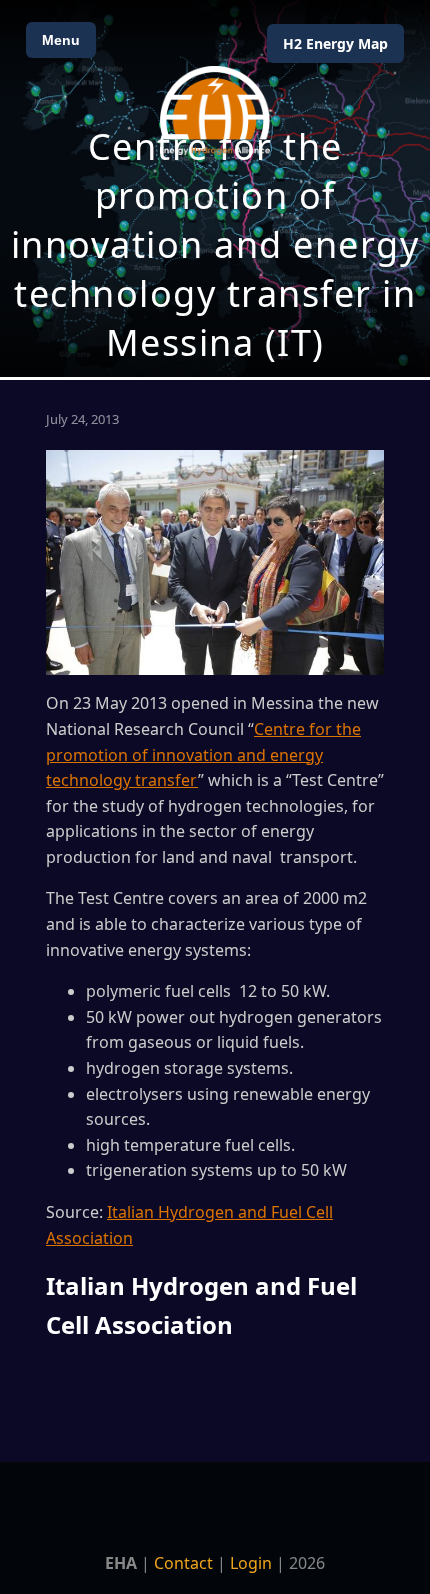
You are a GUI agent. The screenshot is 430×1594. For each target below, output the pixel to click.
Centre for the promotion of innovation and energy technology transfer (203, 754)
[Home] (215, 110)
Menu (61, 40)
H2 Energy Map (335, 43)
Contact (183, 1563)
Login (251, 1563)
